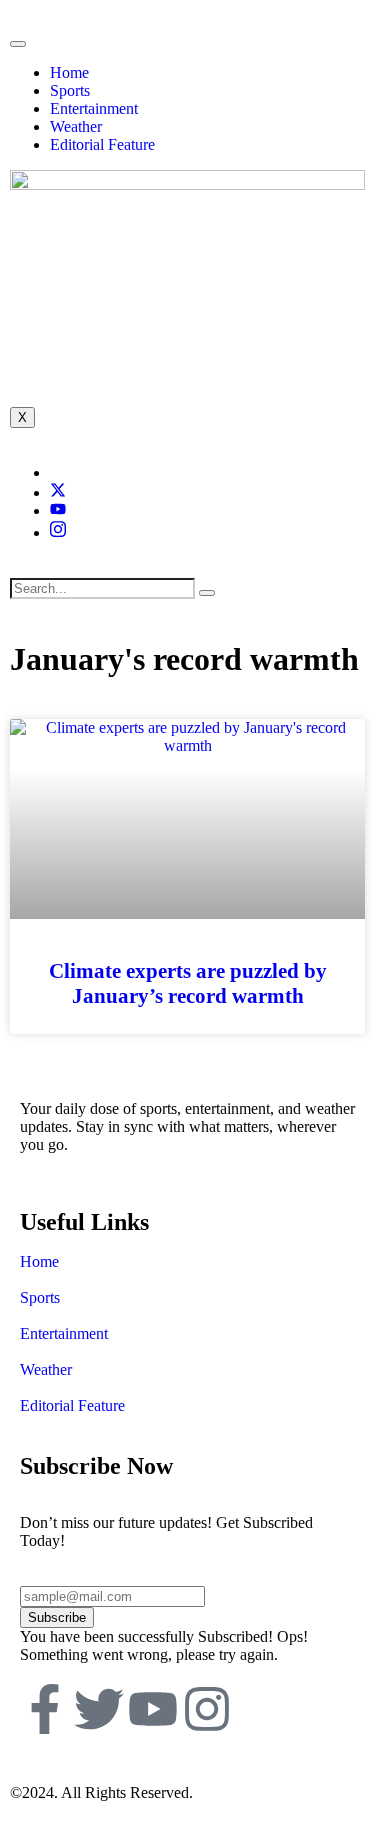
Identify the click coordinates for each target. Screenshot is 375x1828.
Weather (76, 126)
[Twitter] (58, 492)
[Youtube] (153, 1709)
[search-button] (207, 593)
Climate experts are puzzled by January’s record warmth (188, 983)
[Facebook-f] (45, 1709)
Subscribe (57, 1617)
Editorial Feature (102, 144)
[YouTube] (58, 510)
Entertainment (94, 108)
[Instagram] (58, 532)
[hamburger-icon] (18, 44)
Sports (70, 90)
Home (69, 72)
